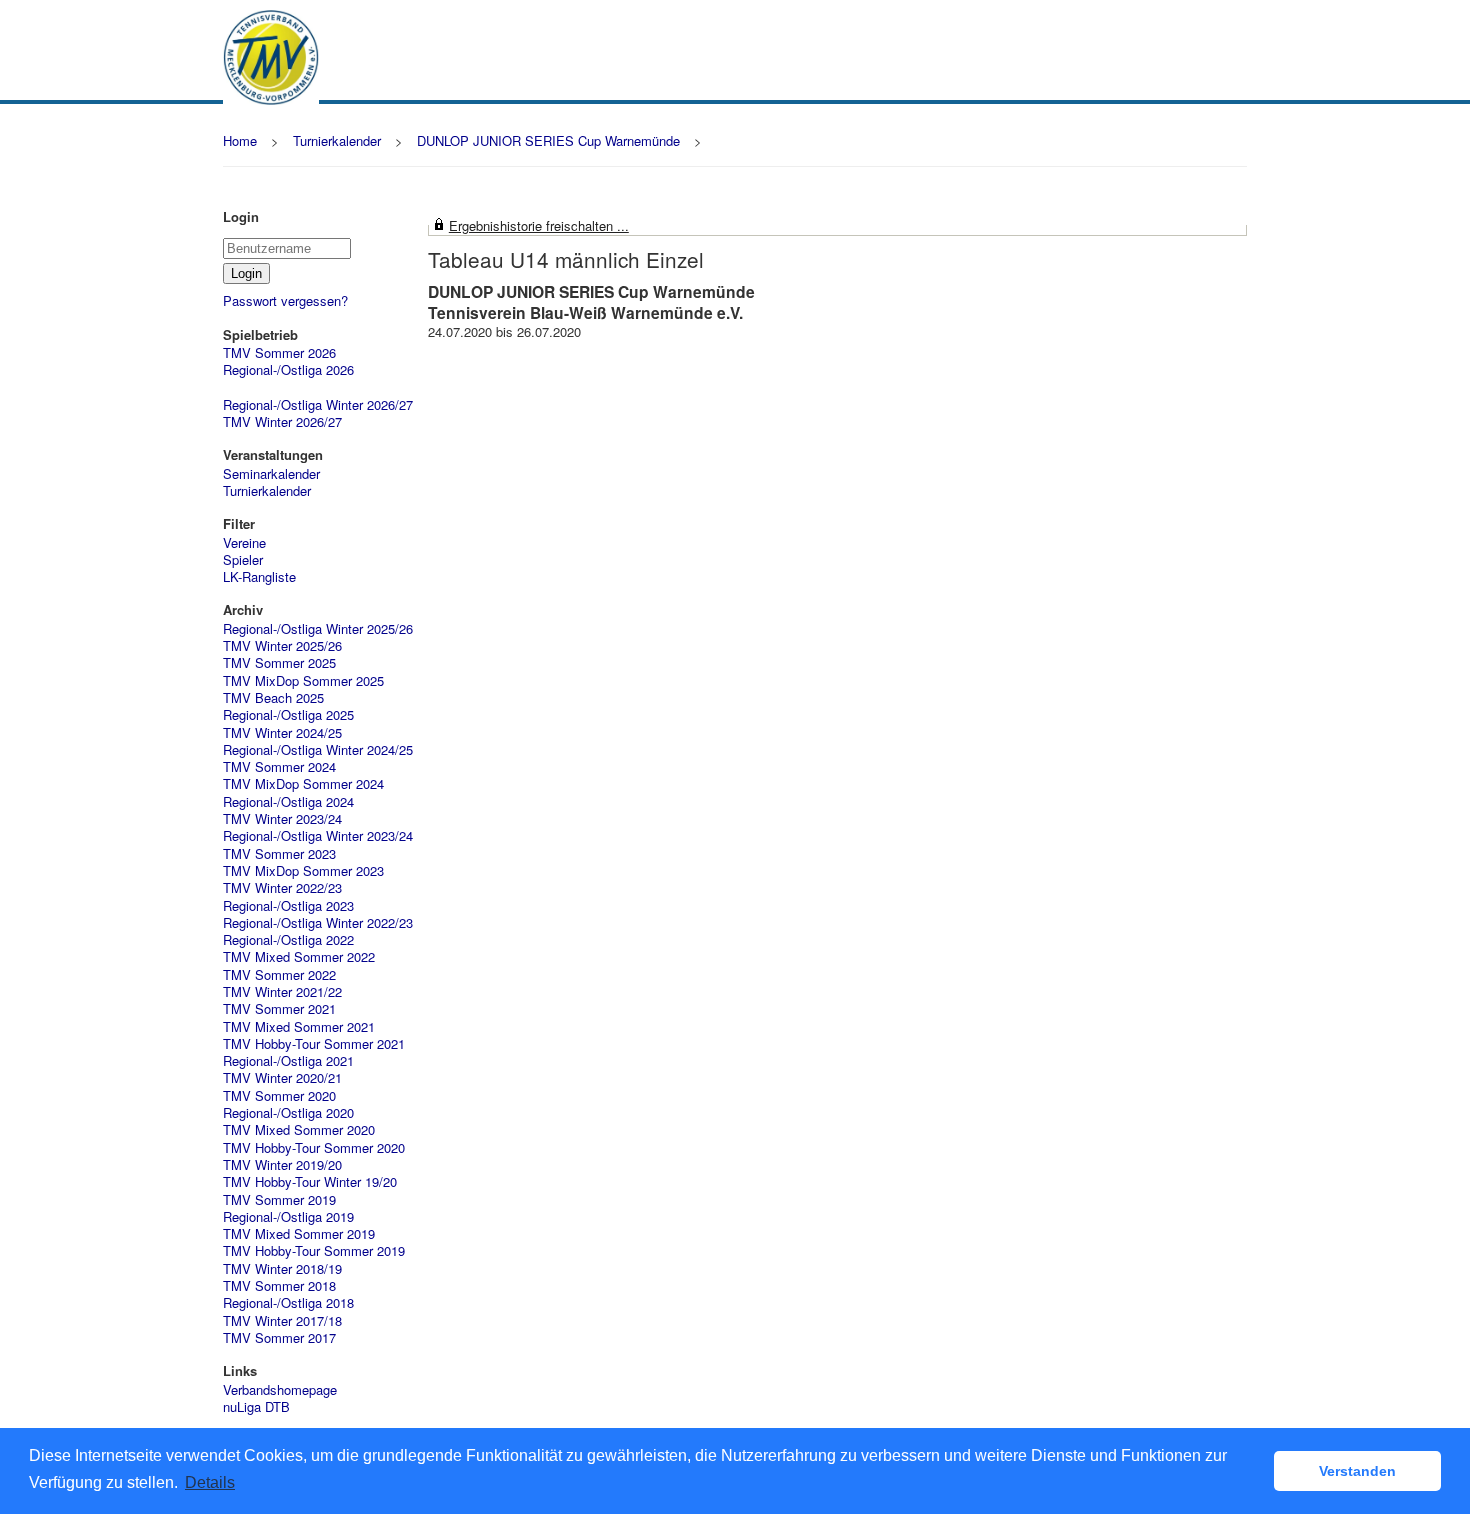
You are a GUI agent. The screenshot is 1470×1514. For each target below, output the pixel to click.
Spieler (243, 559)
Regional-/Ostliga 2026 (288, 369)
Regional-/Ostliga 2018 (288, 1302)
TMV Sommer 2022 (279, 974)
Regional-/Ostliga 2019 (288, 1216)
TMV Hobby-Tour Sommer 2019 (314, 1250)
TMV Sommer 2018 (279, 1285)
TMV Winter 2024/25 (282, 732)
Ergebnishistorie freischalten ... (539, 225)
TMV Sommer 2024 (279, 766)
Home (240, 140)
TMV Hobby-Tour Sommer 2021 (314, 1043)
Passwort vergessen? (285, 300)
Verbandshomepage (280, 1389)
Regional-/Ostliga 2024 (288, 801)
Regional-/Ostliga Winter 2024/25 (318, 749)
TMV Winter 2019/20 (282, 1164)
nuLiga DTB (256, 1406)
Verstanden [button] (1357, 1471)
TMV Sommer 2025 (279, 662)
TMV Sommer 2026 (279, 352)
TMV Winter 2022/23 (282, 887)
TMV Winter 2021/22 (282, 991)
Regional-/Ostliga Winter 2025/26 (318, 628)
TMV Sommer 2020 (279, 1095)
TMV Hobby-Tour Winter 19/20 (310, 1181)
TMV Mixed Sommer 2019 (299, 1233)
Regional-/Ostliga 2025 (288, 714)
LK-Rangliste (259, 576)
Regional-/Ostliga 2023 (288, 905)
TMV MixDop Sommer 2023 (303, 870)
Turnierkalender (337, 140)
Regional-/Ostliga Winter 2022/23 (318, 922)
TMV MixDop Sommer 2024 (303, 783)
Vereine (244, 542)
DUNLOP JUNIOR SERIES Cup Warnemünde (548, 140)
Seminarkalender (271, 473)
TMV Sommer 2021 (279, 1008)
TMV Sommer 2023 (279, 853)
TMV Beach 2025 (273, 697)
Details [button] (210, 1482)
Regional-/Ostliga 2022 (288, 939)
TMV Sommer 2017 (279, 1337)
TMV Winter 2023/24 (282, 818)
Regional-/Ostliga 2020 (288, 1112)
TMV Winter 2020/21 (282, 1077)
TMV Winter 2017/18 (282, 1320)
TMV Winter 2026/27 (282, 421)
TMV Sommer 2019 (279, 1199)
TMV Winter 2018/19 (282, 1268)
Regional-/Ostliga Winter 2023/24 (318, 835)
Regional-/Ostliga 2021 (288, 1060)
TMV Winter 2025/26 (282, 645)
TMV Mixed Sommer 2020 (299, 1129)
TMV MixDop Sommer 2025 (303, 680)
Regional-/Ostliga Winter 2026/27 (318, 404)
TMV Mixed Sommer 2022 (299, 956)
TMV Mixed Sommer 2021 (299, 1026)
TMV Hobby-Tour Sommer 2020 (314, 1147)
